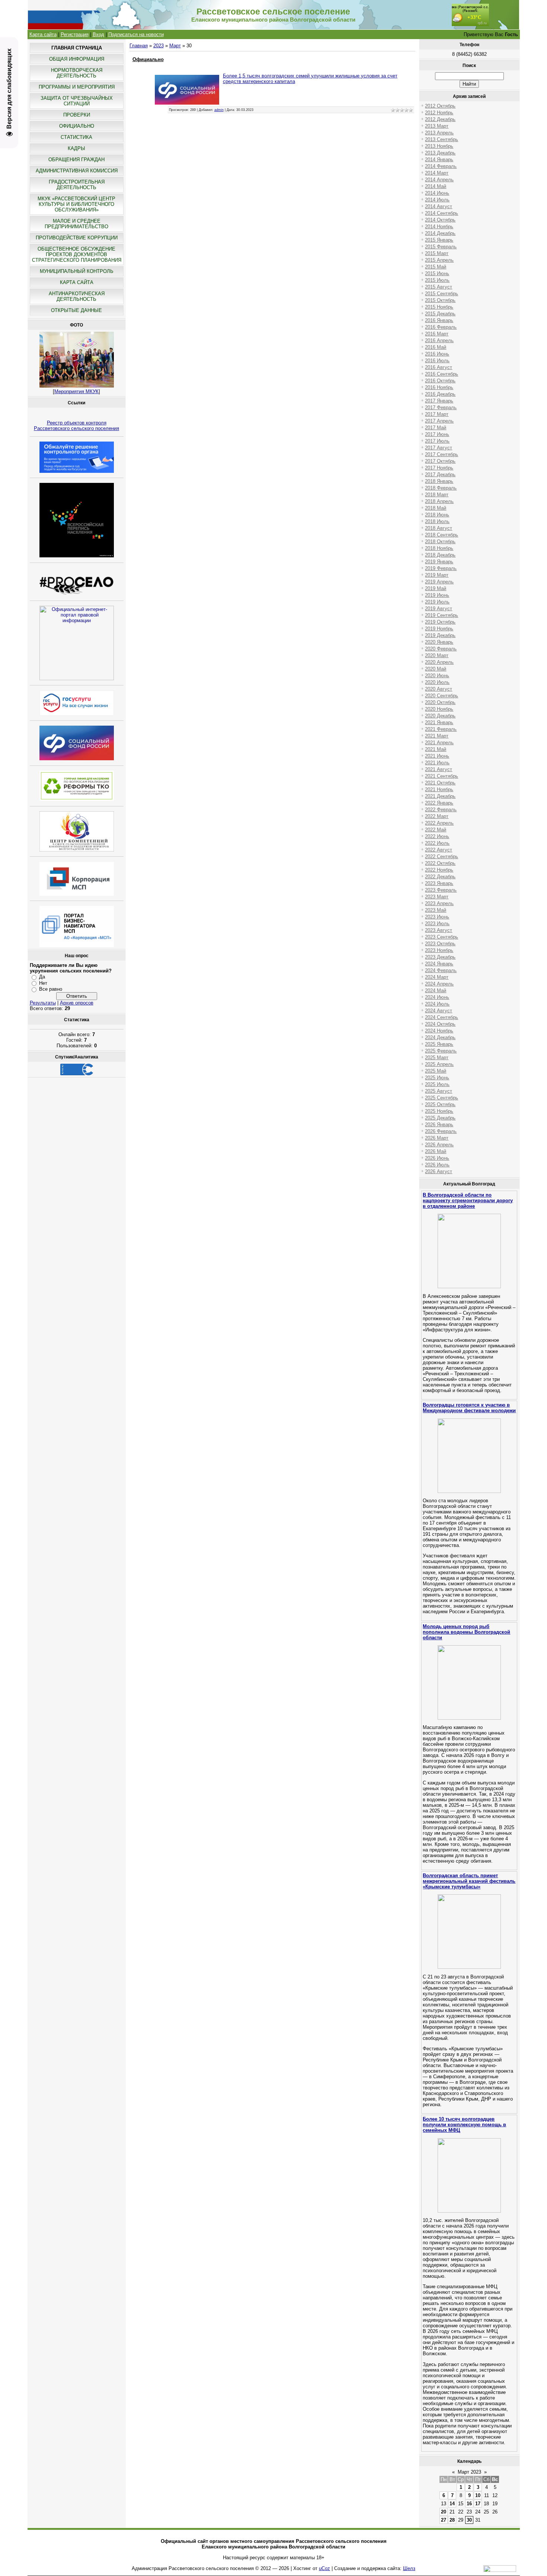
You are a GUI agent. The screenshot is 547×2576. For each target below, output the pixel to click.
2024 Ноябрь (439, 1031)
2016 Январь (439, 320)
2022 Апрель (439, 823)
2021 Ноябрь (439, 789)
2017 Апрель (439, 421)
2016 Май (436, 347)
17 (478, 2504)
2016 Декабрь (440, 394)
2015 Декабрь (440, 314)
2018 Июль (437, 521)
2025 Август (439, 1091)
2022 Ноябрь (439, 870)
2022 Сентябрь (442, 856)
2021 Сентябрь (442, 776)
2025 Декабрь (440, 1118)
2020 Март (437, 655)
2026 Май (436, 1151)
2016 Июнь (437, 354)
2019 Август (439, 609)
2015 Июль (437, 280)
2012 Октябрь (440, 106)
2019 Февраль (441, 568)
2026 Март (437, 1138)
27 (444, 2520)
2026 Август (439, 1171)
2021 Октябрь (440, 783)
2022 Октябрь (440, 863)
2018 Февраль (441, 488)
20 (444, 2512)
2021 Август (439, 769)
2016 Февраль (441, 327)
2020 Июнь (437, 676)
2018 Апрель (439, 501)
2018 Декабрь (440, 555)
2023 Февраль (441, 890)
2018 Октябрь (440, 542)
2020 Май (436, 669)
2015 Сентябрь (442, 294)
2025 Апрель (439, 1064)
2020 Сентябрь (442, 696)
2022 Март (437, 816)
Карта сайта (43, 34)
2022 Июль (437, 843)
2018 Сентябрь (442, 535)
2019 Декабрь (440, 635)
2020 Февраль (441, 649)
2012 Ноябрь (439, 113)
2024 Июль (437, 1004)
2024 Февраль (441, 970)
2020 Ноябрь (439, 709)
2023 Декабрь (440, 957)
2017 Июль (437, 441)
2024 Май (436, 991)
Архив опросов (77, 1003)
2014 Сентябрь (442, 213)
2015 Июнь (437, 273)
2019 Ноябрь (439, 629)
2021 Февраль (441, 729)
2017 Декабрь (440, 475)
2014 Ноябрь (439, 227)
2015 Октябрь (440, 300)
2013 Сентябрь (442, 139)
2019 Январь (439, 562)
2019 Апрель (439, 582)
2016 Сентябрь (442, 374)
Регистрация (75, 34)
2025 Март (437, 1058)
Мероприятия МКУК (76, 391)
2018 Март (437, 495)
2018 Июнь (437, 515)
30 (469, 2520)
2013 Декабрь (440, 153)
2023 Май (436, 910)
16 (469, 2504)
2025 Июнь (437, 1078)
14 (452, 2504)
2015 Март (437, 253)
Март (175, 46)
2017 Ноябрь (439, 468)
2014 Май (436, 186)
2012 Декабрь (440, 119)
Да (42, 977)
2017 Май (436, 428)
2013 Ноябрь (439, 146)
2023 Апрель (439, 903)
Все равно (51, 989)
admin (219, 110)
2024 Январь (439, 964)
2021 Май (436, 749)
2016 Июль (437, 361)
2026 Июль (437, 1165)
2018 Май (436, 508)
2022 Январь (439, 803)
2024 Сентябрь (442, 1017)
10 (478, 2495)
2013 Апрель (439, 133)
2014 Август (439, 206)
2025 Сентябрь (442, 1098)
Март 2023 (469, 2472)
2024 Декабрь (440, 1037)
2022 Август (439, 850)
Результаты (43, 1003)
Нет (43, 983)
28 (452, 2520)
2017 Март (437, 414)
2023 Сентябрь (442, 937)
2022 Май (436, 830)
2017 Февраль (441, 407)
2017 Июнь (437, 434)
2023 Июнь (437, 917)
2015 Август (439, 287)
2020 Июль (437, 682)
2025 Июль (437, 1084)
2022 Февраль (441, 810)
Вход (98, 34)
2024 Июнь (437, 997)
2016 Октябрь (440, 381)
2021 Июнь (437, 756)
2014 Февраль (441, 166)
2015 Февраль (441, 247)
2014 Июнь (437, 193)
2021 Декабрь (440, 796)
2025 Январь (439, 1044)
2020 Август (439, 689)
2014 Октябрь (440, 220)
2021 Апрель (439, 743)
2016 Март (437, 334)
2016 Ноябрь (439, 387)
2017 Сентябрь (442, 454)
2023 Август (439, 930)
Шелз (409, 2568)
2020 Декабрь (440, 716)
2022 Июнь (437, 836)
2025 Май (436, 1071)
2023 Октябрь (440, 944)
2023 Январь (439, 883)
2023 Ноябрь (439, 950)
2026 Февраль (441, 1131)
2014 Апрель (439, 180)
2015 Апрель (439, 260)
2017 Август (439, 448)
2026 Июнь (437, 1158)
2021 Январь (439, 722)
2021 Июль (437, 763)
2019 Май (436, 588)
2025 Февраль (441, 1051)
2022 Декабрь (440, 877)
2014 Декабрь (440, 233)
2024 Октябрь (440, 1024)
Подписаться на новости (136, 34)
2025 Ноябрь (439, 1111)
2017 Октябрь (440, 461)
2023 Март (437, 897)
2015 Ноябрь (439, 307)
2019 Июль (437, 602)
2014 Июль (437, 200)
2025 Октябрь (440, 1104)
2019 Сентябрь (442, 615)
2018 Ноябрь (439, 548)
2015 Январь (439, 240)
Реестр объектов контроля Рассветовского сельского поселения (76, 426)
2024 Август (439, 1011)
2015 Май (436, 267)
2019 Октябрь (440, 622)
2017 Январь (439, 401)
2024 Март (437, 977)
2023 (159, 46)
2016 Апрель (439, 340)
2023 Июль (437, 924)
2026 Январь (439, 1125)
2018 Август (439, 528)
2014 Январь (439, 160)
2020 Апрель (439, 662)
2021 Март (437, 736)
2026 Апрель (439, 1145)
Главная (139, 46)
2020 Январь (439, 642)
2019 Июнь (437, 595)
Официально (148, 59)
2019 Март (437, 575)
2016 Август (439, 367)
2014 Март (437, 173)
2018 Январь (439, 481)
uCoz (324, 2568)
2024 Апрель (439, 984)
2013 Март (437, 126)
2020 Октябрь (440, 702)
